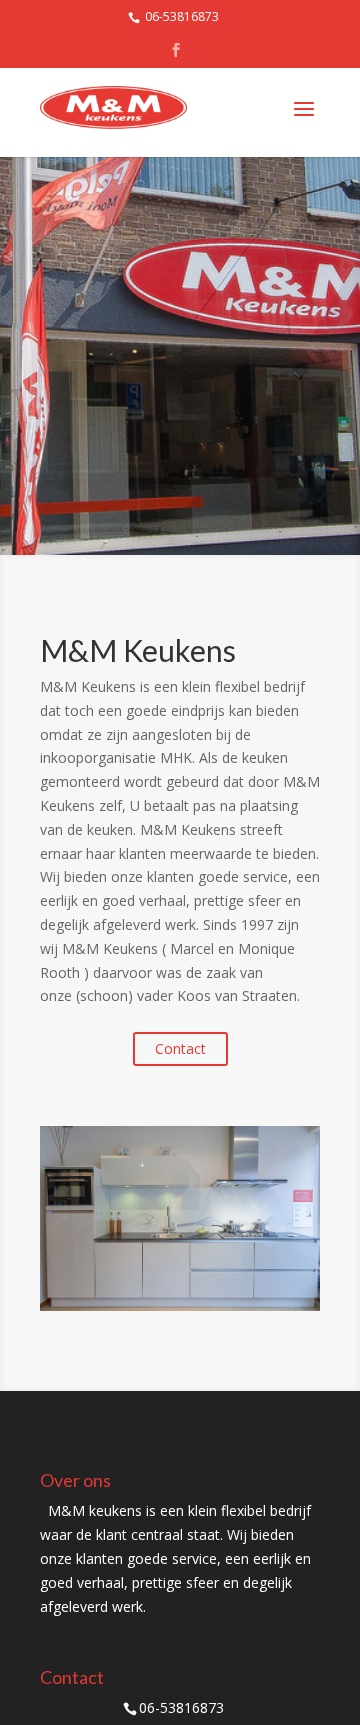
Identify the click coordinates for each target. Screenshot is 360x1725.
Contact (180, 1048)
